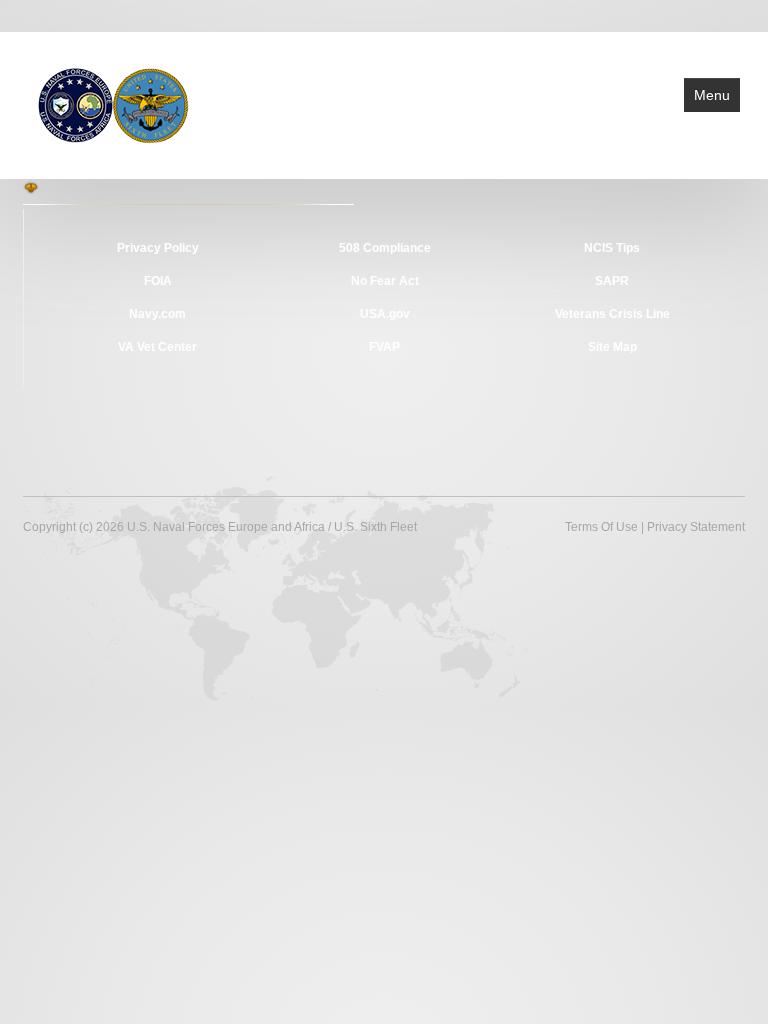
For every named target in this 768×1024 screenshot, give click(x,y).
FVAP (384, 347)
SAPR (612, 281)
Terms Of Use (601, 527)
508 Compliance (385, 248)
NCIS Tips (612, 248)
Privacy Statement (696, 527)
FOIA (158, 281)
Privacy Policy (158, 248)
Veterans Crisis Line (612, 314)
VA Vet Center (157, 347)
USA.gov (385, 314)
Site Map (612, 347)
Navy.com (157, 314)
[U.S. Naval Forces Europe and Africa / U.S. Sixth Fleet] (114, 104)
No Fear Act (385, 281)
